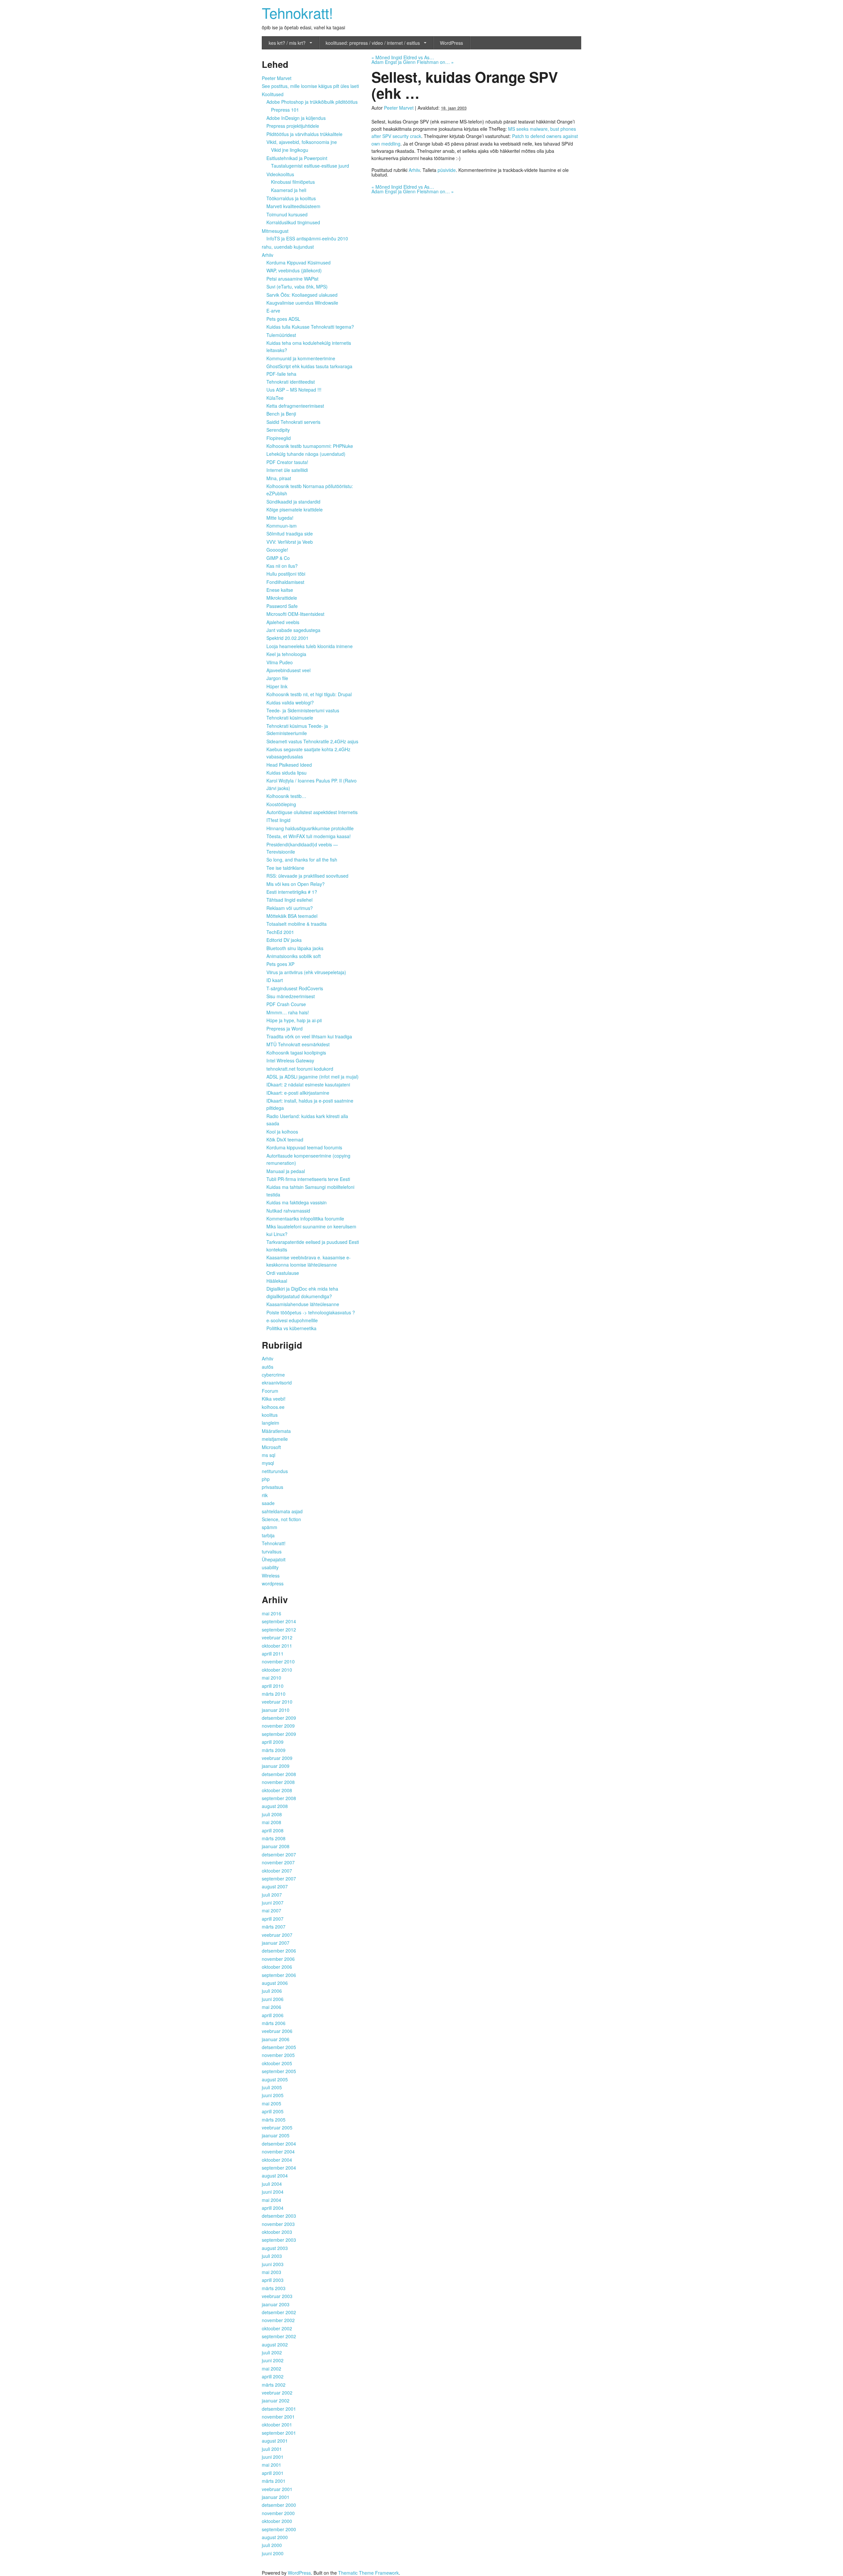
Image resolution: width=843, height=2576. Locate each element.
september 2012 (279, 1630)
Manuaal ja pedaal (286, 1171)
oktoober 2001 (277, 2425)
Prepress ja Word (285, 1028)
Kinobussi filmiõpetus (293, 182)
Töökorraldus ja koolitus (291, 198)
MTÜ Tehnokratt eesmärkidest (298, 1044)
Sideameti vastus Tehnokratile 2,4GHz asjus (312, 741)
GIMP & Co (278, 558)
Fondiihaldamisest (285, 582)
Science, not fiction (281, 1519)
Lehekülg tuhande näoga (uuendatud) (306, 454)
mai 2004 (272, 2200)
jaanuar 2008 (276, 1846)
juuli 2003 (272, 2256)
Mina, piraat (279, 478)
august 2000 (275, 2537)
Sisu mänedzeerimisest (291, 996)
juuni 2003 (273, 2264)
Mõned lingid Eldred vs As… (403, 57)
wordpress (273, 1583)
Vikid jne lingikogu (290, 150)
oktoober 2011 (277, 1646)
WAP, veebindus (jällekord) (294, 270)
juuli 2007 (272, 1895)
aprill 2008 (273, 1830)
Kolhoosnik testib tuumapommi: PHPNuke (310, 446)
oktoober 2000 (277, 2521)
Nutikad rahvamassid (288, 1211)
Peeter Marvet (399, 108)
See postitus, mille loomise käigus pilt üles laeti (310, 86)
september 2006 (279, 1975)
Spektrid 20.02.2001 (287, 638)
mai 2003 (272, 2272)
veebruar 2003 (277, 2296)
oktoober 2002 (277, 2328)
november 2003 (278, 2224)
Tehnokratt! (297, 12)
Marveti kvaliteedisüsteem (293, 206)
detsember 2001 (279, 2409)
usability (270, 1567)
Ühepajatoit (274, 1559)
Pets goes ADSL (283, 319)
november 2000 (278, 2513)
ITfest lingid (278, 820)
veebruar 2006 (277, 2031)
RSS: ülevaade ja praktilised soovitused (307, 876)
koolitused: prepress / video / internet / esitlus (373, 43)
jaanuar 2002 (276, 2400)
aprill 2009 (273, 1742)
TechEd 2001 (280, 932)
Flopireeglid (279, 438)
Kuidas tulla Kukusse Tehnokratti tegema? (310, 327)
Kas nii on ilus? (282, 566)
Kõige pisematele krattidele (295, 509)
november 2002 (278, 2320)
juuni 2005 (273, 2095)
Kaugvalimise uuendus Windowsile (302, 303)
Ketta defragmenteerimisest (295, 406)
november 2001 (278, 2417)
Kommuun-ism (282, 526)
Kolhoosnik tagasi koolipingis (296, 1053)
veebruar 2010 (277, 1702)
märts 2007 (274, 1927)
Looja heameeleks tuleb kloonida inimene (310, 646)
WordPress (451, 43)
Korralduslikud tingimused (293, 222)
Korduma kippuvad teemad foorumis (304, 1147)
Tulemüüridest (281, 335)
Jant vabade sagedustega (293, 630)
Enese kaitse (280, 590)
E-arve (273, 311)
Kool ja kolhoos (282, 1132)
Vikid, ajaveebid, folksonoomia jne (302, 142)
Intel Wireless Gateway (290, 1060)
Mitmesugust (275, 231)
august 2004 (275, 2176)
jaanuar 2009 (276, 1766)
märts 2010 (274, 1694)
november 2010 (278, 1661)
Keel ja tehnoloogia (286, 654)
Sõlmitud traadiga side (290, 534)
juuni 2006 (273, 1999)
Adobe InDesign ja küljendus (296, 118)
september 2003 (279, 2240)
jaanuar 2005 (276, 2135)
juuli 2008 (272, 1814)
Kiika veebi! (274, 1399)
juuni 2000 (273, 2553)
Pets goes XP (280, 964)
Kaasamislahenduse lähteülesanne (303, 1304)
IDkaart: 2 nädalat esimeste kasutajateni (308, 1084)
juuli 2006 (272, 1991)
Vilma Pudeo (280, 662)
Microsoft (271, 1447)
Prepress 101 (285, 110)
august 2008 (275, 1806)
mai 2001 (272, 2465)
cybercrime (273, 1375)
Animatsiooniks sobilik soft (294, 956)
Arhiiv (414, 170)
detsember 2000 (279, 2505)
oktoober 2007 (277, 1871)
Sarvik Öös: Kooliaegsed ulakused (302, 295)
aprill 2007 (273, 1919)
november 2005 (278, 2055)
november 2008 (278, 1782)
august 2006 (275, 1983)
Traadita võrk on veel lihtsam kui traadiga (309, 1036)
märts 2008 (274, 1838)
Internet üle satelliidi (287, 470)
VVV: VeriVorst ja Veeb (290, 542)
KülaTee (275, 398)
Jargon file (277, 678)
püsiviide (447, 170)
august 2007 (275, 1886)
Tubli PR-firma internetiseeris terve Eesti (308, 1179)
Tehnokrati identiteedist (291, 382)
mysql (268, 1463)
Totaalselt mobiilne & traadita (297, 924)
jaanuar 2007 (276, 1943)
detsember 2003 (279, 2216)
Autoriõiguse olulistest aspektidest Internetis (312, 812)
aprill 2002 (273, 2376)
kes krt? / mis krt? (287, 43)
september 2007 (279, 1878)
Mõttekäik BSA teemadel (292, 916)
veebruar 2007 (277, 1935)
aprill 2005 (273, 2111)
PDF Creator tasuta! (287, 462)
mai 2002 (272, 2369)
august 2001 (275, 2441)
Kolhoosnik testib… (286, 796)
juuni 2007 (273, 1903)
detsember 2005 (279, 2047)
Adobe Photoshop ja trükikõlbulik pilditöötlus (312, 102)
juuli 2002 (272, 2352)
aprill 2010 (273, 1686)
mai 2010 (272, 1678)
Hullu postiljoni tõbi (286, 574)
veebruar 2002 (277, 2393)
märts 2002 (274, 2385)
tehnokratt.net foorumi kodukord (300, 1069)
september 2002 (279, 2336)
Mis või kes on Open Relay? (296, 884)
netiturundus (275, 1471)
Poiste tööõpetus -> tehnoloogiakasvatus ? (311, 1312)
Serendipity (278, 430)
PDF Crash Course (286, 1004)
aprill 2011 (273, 1654)
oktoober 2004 (277, 2160)
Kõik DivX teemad (285, 1139)
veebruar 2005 (277, 2127)
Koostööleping (281, 804)
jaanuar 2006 (276, 2039)
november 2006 (278, 1959)
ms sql (269, 1455)
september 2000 (279, 2529)
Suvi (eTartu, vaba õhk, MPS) (297, 287)
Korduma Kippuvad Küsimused (299, 262)
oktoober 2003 (277, 2232)
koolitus (270, 1415)
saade (268, 1503)
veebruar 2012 (277, 1637)
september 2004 (279, 2168)
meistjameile (275, 1439)
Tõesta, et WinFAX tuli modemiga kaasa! (309, 836)
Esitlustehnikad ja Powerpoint (297, 158)
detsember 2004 (279, 2144)
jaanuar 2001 (276, 2497)
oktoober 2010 (277, 1670)
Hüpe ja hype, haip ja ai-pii (294, 1020)
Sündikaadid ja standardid (293, 502)
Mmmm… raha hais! (288, 1012)
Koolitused (273, 94)
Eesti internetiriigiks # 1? (292, 892)
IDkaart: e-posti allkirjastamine (298, 1093)
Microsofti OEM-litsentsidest (295, 614)
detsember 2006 (279, 1951)
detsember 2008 (279, 1774)
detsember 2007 (279, 1854)
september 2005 (279, 2071)
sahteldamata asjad (282, 1511)
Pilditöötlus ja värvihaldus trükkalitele (304, 134)
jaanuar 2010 (276, 1710)
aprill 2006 (273, 2015)
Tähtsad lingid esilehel (289, 900)
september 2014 (279, 1621)
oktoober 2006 (277, 1967)
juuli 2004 (272, 2184)
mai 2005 (272, 2103)
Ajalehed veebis (283, 622)
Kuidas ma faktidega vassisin (297, 1202)
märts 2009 (274, 1750)
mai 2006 (272, 2007)
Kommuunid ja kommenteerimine (301, 358)
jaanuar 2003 (276, 2304)
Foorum (270, 1391)
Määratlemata (276, 1431)
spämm (270, 1527)
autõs (268, 1367)
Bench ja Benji (281, 414)
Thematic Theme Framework (368, 2573)
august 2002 (275, 2344)
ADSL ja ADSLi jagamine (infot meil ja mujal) (313, 1077)
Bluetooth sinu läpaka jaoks (295, 948)
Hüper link (277, 686)
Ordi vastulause (283, 1273)
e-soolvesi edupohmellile (292, 1320)
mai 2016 (272, 1613)
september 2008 (279, 1798)
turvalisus (272, 1551)
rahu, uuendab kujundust (288, 247)
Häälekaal (277, 1281)
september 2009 (279, 1734)
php (266, 1479)
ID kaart (275, 980)
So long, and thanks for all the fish (302, 860)
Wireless (271, 1576)
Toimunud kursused (287, 214)
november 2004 (278, 2151)
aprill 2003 (273, 2280)
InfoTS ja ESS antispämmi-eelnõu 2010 (307, 238)
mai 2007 (272, 1910)
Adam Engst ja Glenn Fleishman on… (413, 62)
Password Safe (282, 606)
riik (265, 1495)
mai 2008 (272, 1822)
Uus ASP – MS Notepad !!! (294, 390)
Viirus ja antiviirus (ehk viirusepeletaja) (306, 972)
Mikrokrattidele (282, 598)
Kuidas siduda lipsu (286, 773)
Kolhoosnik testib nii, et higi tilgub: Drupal (309, 694)
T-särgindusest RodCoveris (295, 988)
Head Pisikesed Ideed (289, 765)
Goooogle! (277, 550)
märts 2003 (274, 2288)
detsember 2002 (279, 2312)
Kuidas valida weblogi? (290, 702)
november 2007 (278, 1862)
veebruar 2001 (277, 2489)
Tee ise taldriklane (285, 868)
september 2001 (279, 2433)
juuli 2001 (272, 2449)
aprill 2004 (273, 2208)
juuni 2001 (273, 2457)
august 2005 (275, 2079)
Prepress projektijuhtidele (293, 126)
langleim (271, 1423)
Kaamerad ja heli (289, 190)
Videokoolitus (280, 174)
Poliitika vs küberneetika (291, 1328)
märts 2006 (274, 2023)
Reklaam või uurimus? (290, 908)
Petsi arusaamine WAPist (292, 279)
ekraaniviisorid (277, 1383)
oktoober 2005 (277, 2063)
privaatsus (272, 1487)
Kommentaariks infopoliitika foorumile (305, 1219)
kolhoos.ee (273, 1407)
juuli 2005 (272, 2087)
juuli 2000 (272, 2545)
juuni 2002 (273, 2360)
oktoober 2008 (277, 1790)
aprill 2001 (273, 2473)
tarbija (268, 1535)
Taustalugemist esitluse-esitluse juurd (310, 166)
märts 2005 (274, 2120)
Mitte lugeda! (280, 518)
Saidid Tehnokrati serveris (293, 422)
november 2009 (278, 1726)
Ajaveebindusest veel (288, 670)
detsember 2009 (279, 1718)
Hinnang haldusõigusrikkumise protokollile (310, 828)
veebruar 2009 (277, 1758)
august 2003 (275, 2248)
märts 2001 (274, 2481)
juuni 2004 (273, 2192)
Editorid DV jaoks (284, 940)
